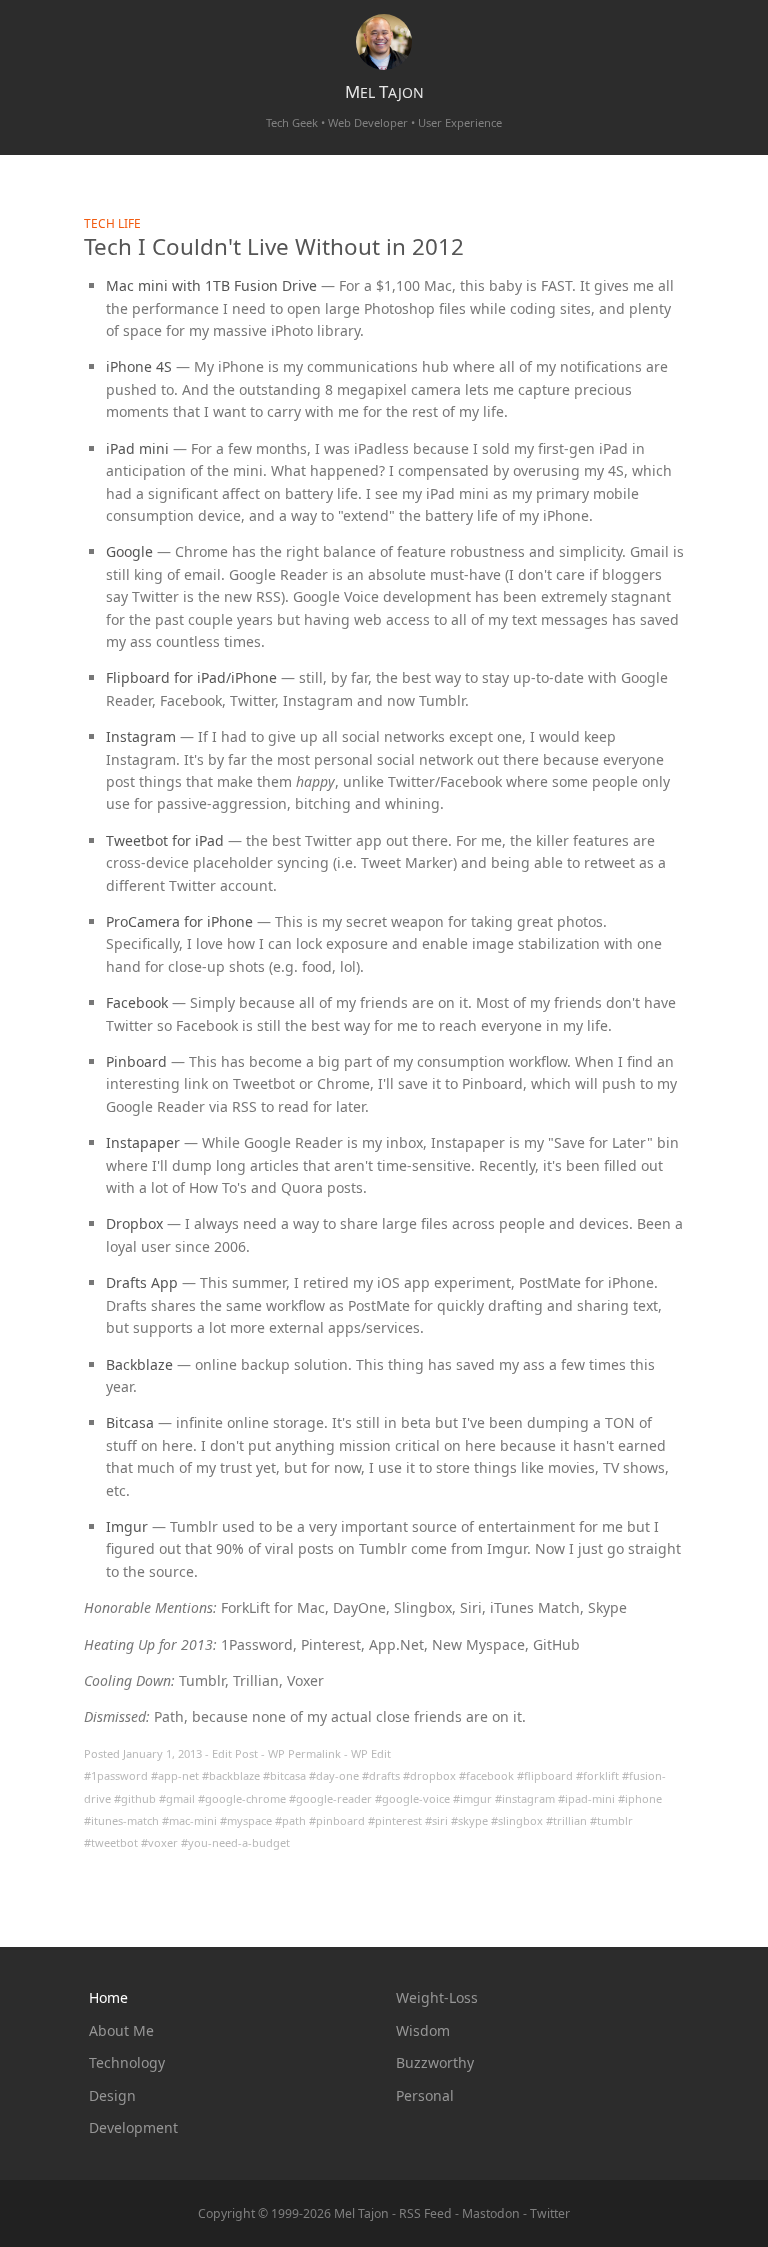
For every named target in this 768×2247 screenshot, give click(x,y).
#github (135, 1798)
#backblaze (231, 1775)
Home (108, 1997)
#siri (436, 1820)
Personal (425, 2095)
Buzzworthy (435, 2062)
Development (133, 2127)
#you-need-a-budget (235, 1842)
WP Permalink (304, 1753)
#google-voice (412, 1798)
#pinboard (337, 1820)
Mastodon (491, 2213)
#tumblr (611, 1820)
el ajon (384, 92)
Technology (127, 2062)
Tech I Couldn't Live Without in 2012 (274, 246)
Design (112, 2095)
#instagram (525, 1798)
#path (290, 1820)
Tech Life (112, 223)
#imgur (472, 1798)
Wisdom (423, 2030)
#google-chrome (242, 1798)
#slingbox (517, 1820)
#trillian (566, 1820)
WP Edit (371, 1753)
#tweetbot (111, 1842)
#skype (469, 1820)
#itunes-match (121, 1820)
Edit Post (235, 1753)
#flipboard (545, 1775)
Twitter (550, 2213)
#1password (116, 1775)
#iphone (640, 1798)
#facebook (486, 1775)
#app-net (175, 1775)
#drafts (381, 1775)
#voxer (159, 1842)
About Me (121, 2030)
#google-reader (330, 1798)
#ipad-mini (586, 1798)
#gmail (177, 1798)
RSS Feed (425, 2213)
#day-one (334, 1775)
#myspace (246, 1820)
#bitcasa (284, 1775)
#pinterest (395, 1820)
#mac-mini (189, 1820)
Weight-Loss (437, 1997)
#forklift (597, 1775)
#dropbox (429, 1775)
